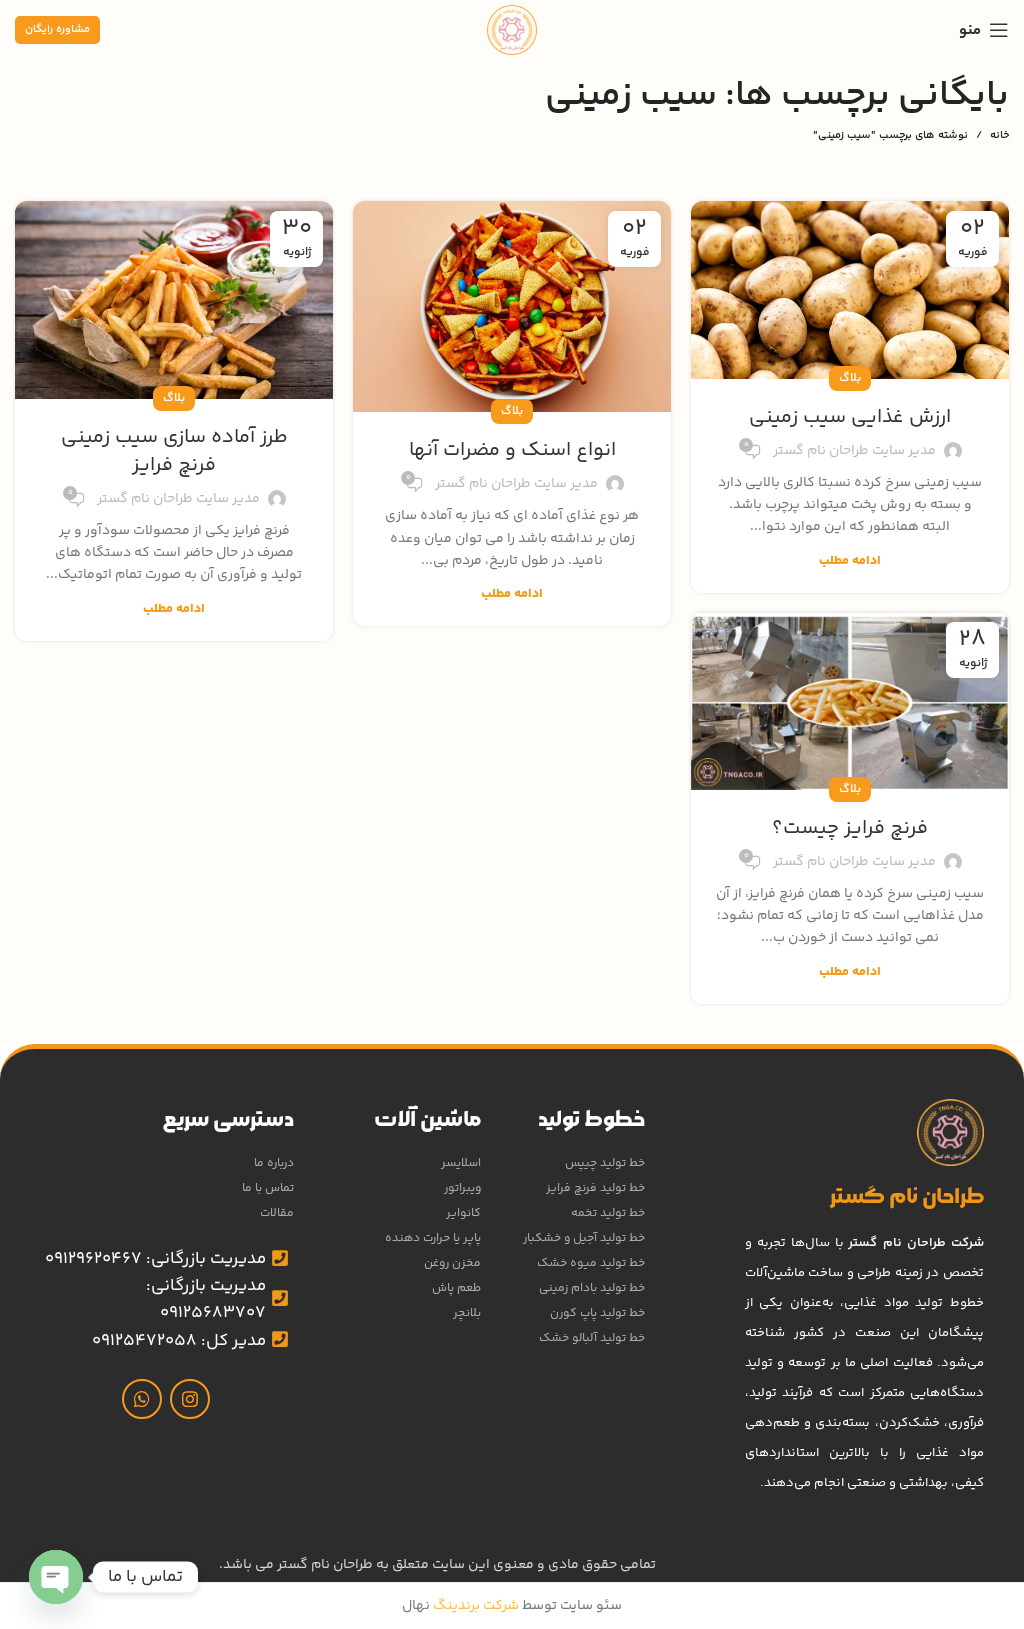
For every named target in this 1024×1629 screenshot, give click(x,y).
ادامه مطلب (850, 561)
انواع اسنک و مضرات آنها (512, 450)
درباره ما (274, 1163)
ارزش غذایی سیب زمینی (850, 417)
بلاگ (850, 378)
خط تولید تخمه (607, 1213)
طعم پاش (456, 1288)
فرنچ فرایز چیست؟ (850, 828)
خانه (999, 136)
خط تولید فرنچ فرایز (595, 1188)
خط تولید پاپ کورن (597, 1313)
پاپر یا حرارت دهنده (433, 1238)
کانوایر (463, 1213)
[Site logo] (512, 30)
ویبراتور (462, 1188)
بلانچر (467, 1313)
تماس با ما (268, 1188)
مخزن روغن (452, 1263)
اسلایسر (461, 1163)
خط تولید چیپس (604, 1163)
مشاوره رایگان (57, 29)
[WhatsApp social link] (142, 1399)
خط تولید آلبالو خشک (591, 1338)
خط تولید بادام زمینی (591, 1288)
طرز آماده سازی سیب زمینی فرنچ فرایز (174, 451)
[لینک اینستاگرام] (190, 1399)
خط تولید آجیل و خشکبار (583, 1238)
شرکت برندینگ (474, 1606)
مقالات (277, 1213)
